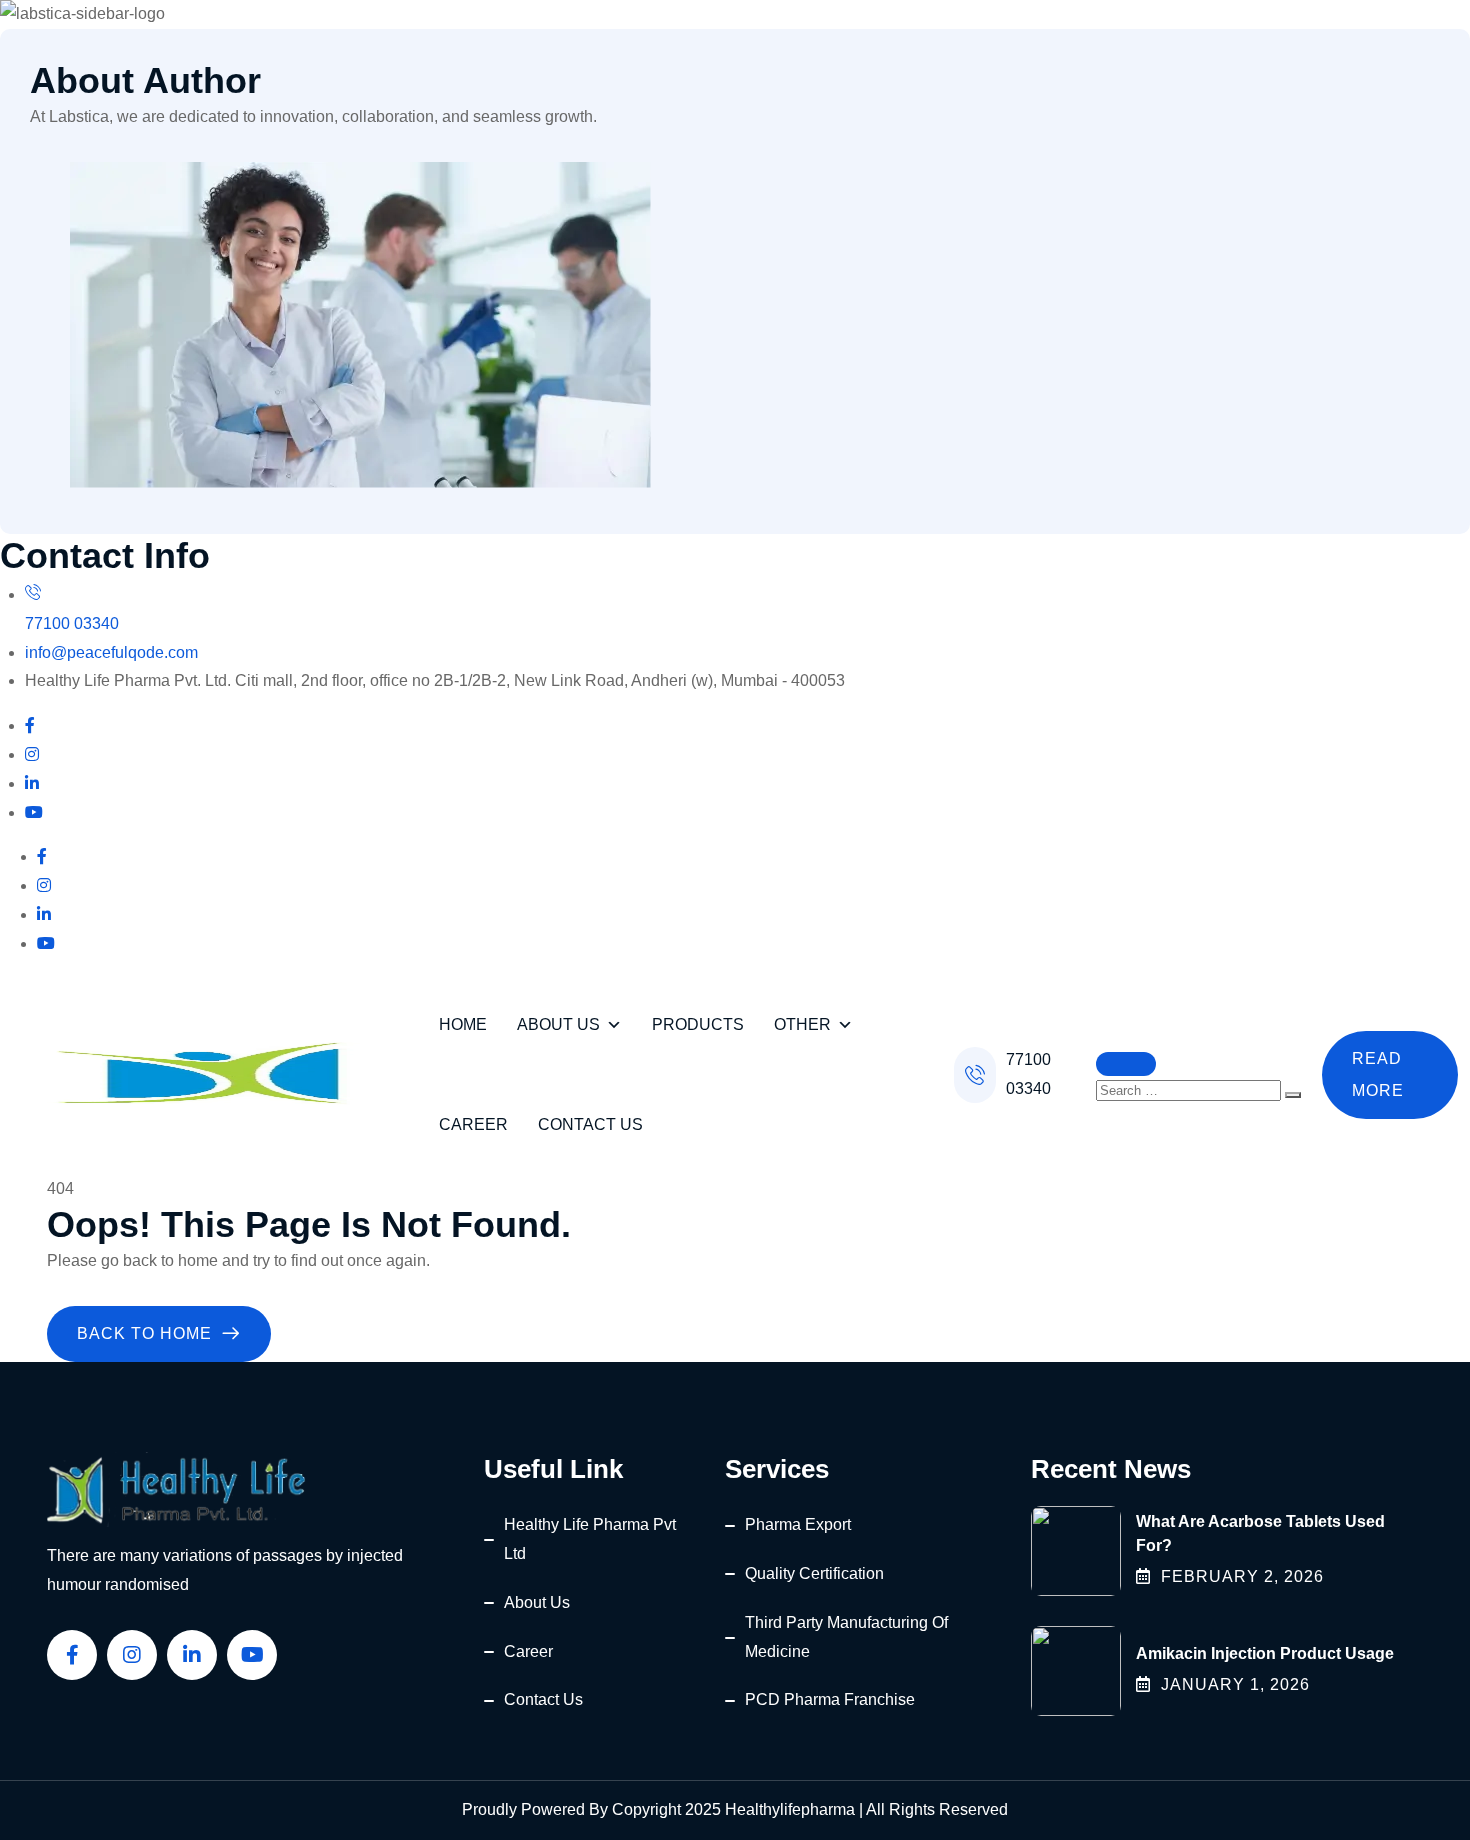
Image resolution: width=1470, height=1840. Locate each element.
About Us (558, 1024)
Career (473, 1124)
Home (463, 1024)
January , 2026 (1235, 1684)
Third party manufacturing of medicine (846, 1637)
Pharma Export (798, 1524)
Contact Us (590, 1124)
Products (698, 1024)
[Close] (1126, 1064)
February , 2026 (1242, 1576)
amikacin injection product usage (1265, 1653)
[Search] (1293, 1095)
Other (802, 1024)
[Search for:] (1190, 1089)
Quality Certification (814, 1573)
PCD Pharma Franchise (830, 1699)
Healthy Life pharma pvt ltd (590, 1539)
